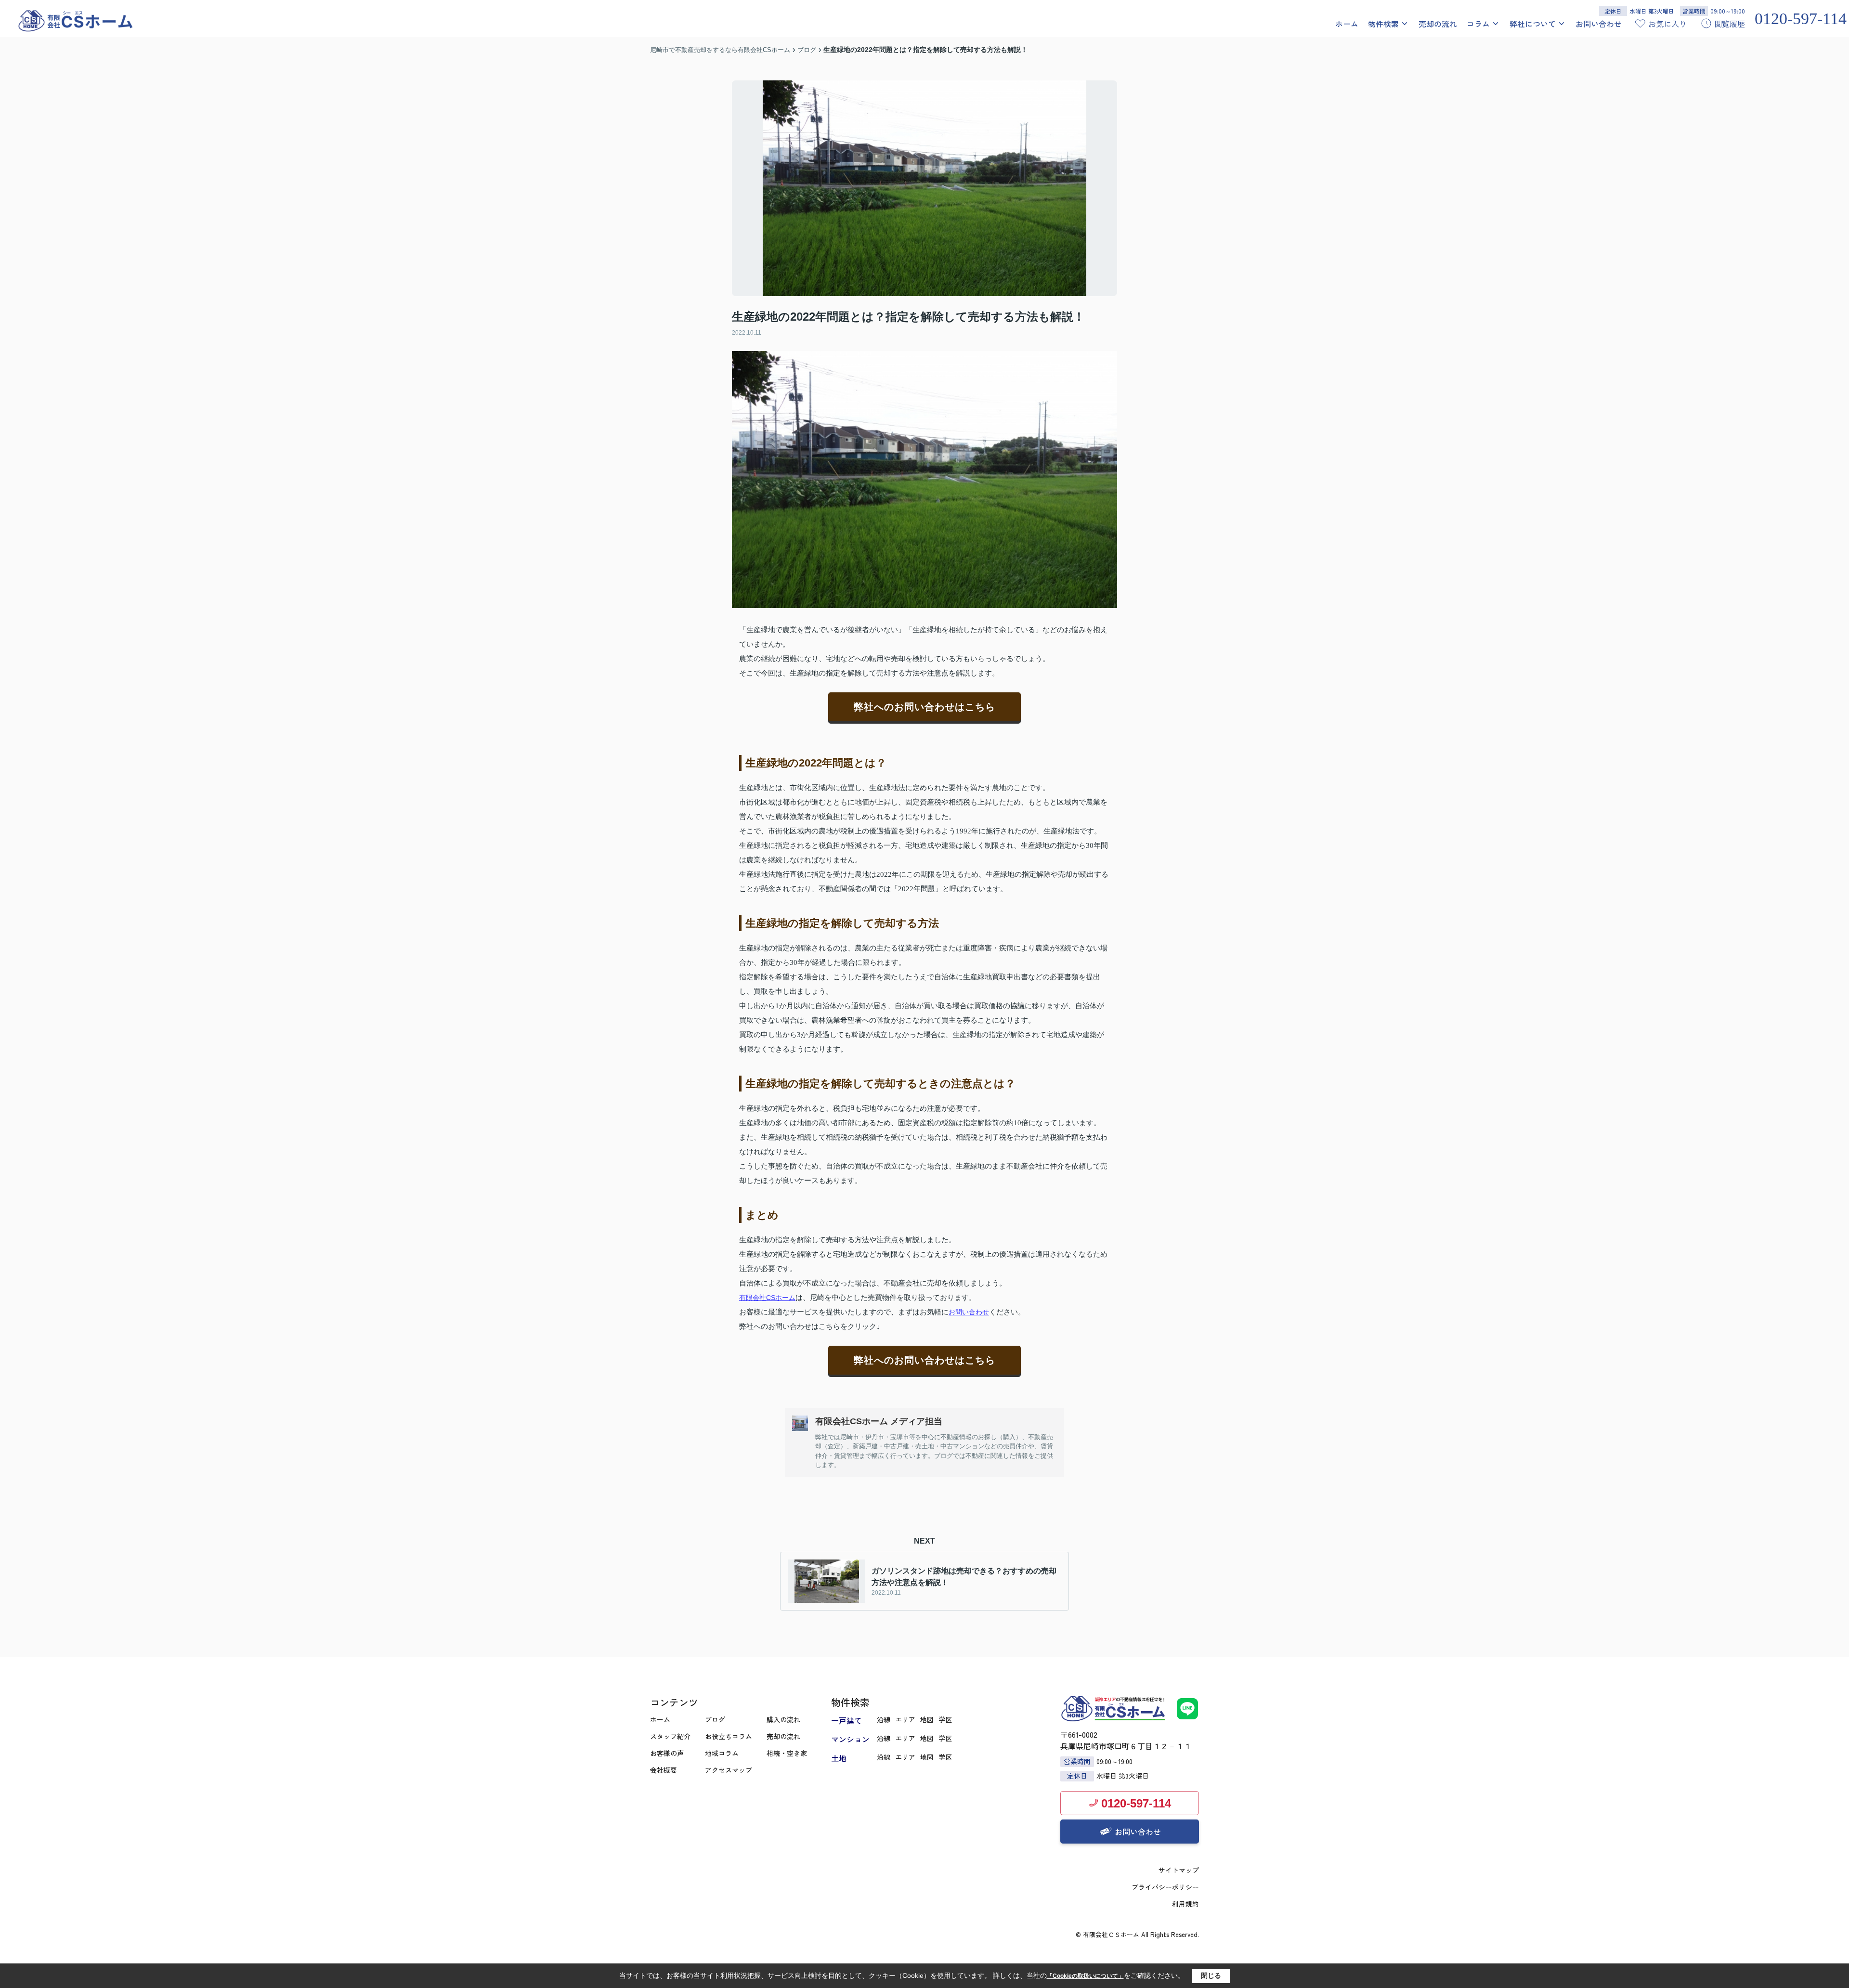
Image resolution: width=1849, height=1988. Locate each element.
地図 (927, 1719)
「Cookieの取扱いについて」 (1085, 1976)
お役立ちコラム (729, 1736)
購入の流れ (783, 1719)
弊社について (1533, 24)
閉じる (1211, 1975)
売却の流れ (1438, 24)
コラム (1478, 24)
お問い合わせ (1599, 24)
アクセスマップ (729, 1770)
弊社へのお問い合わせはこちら (924, 707)
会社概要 (664, 1770)
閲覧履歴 (1730, 24)
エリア (905, 1719)
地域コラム (722, 1753)
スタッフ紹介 (670, 1736)
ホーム (1347, 24)
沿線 (884, 1719)
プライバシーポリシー (1165, 1887)
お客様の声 (667, 1753)
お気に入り (1667, 24)
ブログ (715, 1719)
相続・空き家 (787, 1753)
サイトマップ (1179, 1870)
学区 (945, 1719)
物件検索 (1383, 24)
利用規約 (1185, 1904)
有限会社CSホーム (767, 1298)
